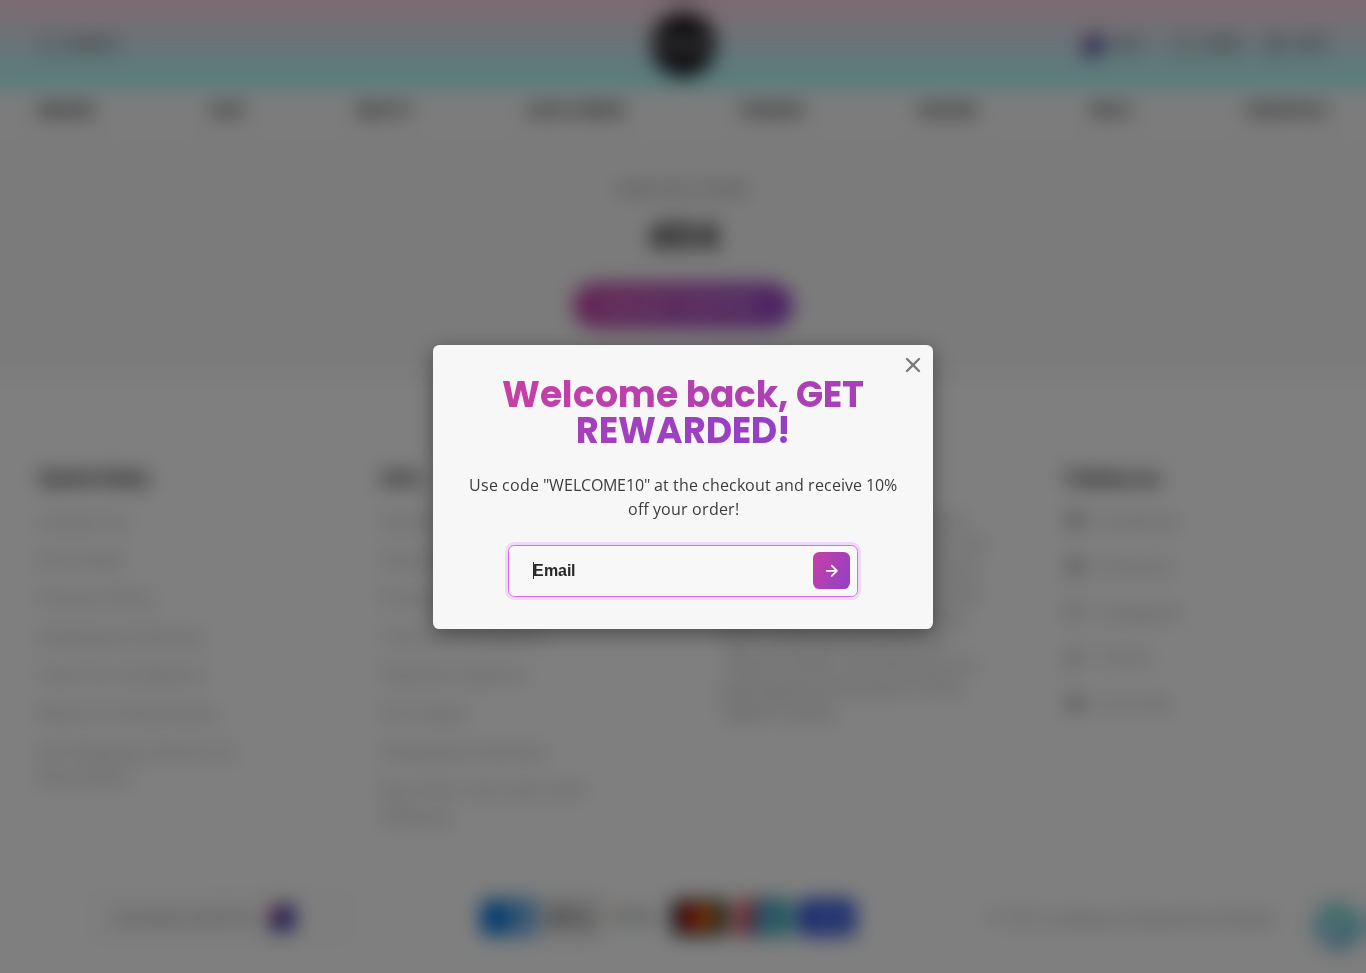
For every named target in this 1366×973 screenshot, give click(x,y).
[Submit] (831, 570)
